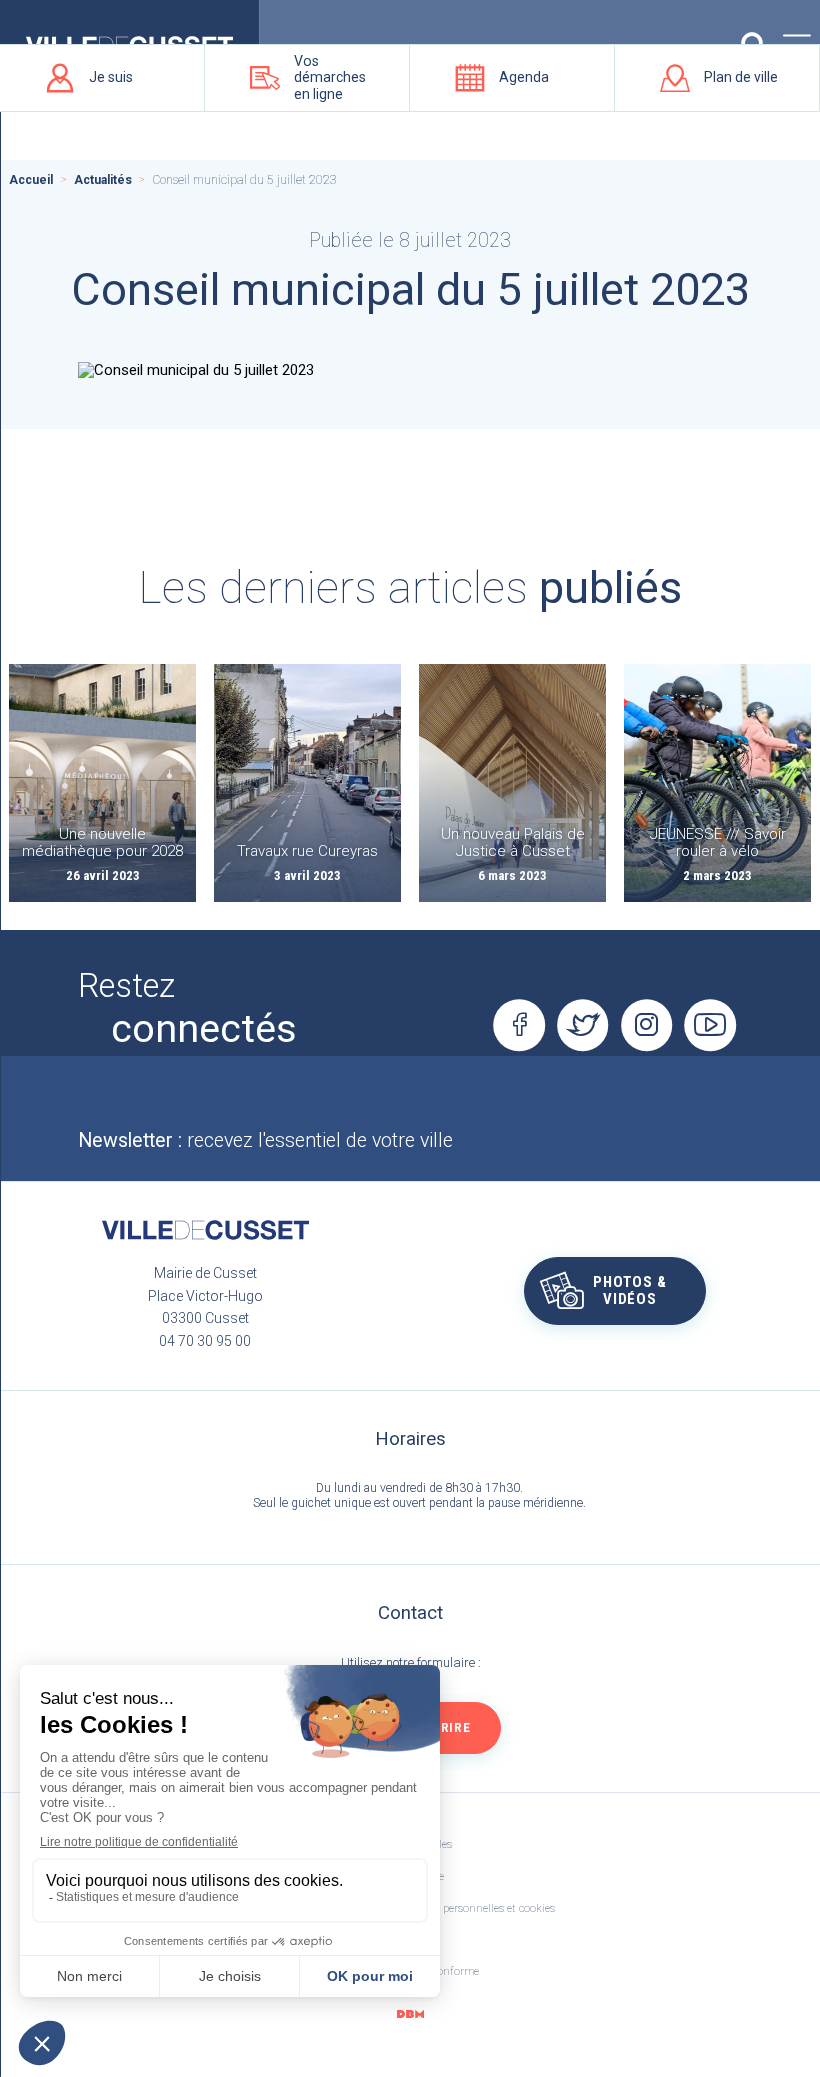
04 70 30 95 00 (205, 1341)
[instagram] (647, 1025)
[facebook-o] (519, 1025)
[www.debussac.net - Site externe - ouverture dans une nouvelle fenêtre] (410, 2013)
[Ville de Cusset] (205, 1230)
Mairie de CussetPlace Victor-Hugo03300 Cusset (205, 1295)
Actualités (103, 180)
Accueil (31, 180)
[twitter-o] (583, 1025)
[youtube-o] (711, 1025)
